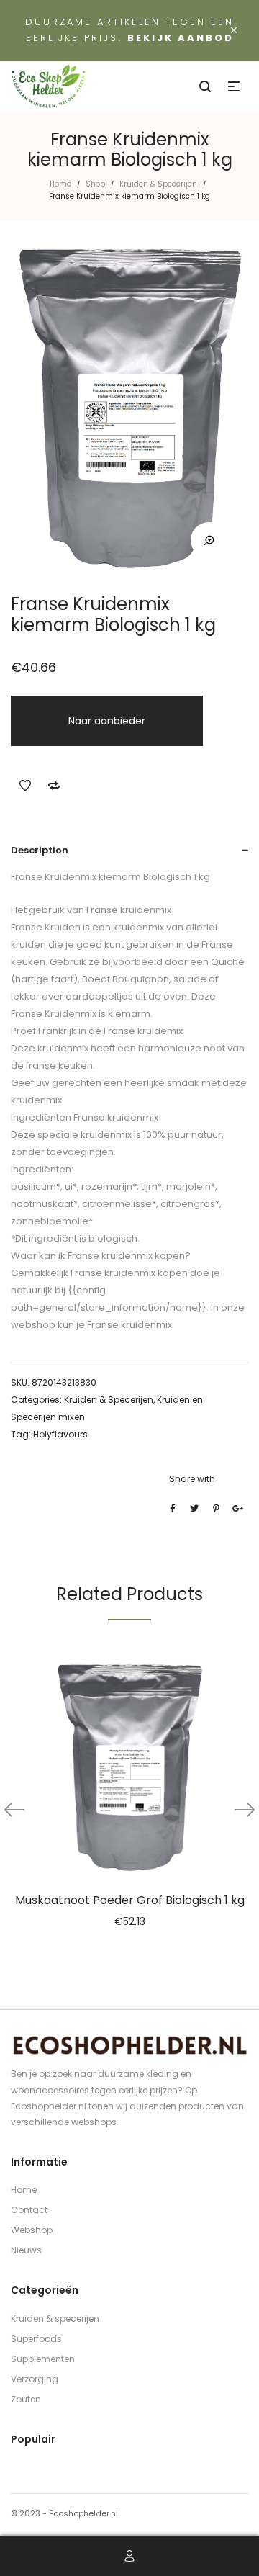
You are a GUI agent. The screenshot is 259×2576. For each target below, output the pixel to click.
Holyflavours (60, 1434)
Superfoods (36, 2339)
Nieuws (26, 2250)
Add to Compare (54, 786)
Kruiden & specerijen (55, 2319)
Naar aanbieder (107, 721)
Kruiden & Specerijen (158, 184)
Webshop (32, 2230)
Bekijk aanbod (181, 38)
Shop (95, 184)
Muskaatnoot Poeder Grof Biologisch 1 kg (130, 1900)
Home (60, 184)
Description (40, 850)
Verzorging (35, 2379)
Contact (29, 2210)
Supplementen (43, 2359)
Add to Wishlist (25, 786)
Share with (192, 1479)
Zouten (26, 2399)
